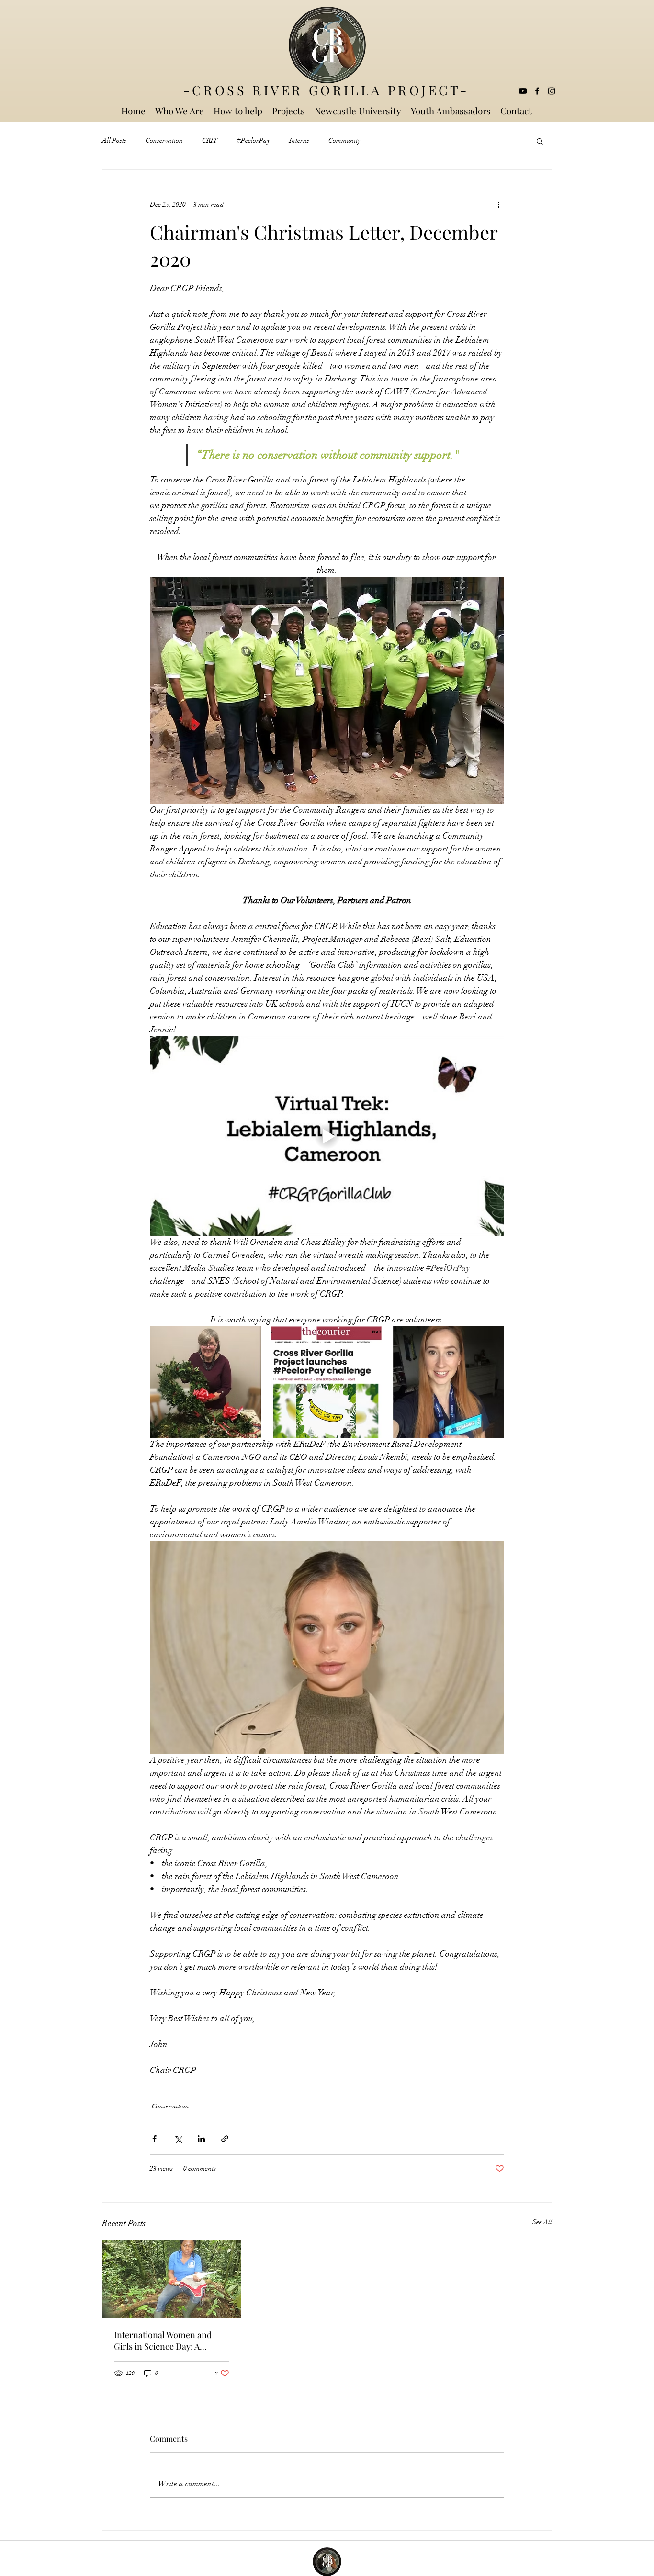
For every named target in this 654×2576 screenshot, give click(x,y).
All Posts (114, 140)
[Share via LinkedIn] (201, 2139)
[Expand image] (206, 1382)
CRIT (210, 140)
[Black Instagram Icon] (552, 91)
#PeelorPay (254, 140)
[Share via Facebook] (154, 2139)
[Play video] (327, 1136)
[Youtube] (523, 91)
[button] (540, 141)
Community (344, 140)
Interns (299, 140)
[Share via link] (225, 2139)
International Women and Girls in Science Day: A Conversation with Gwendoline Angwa (163, 2341)
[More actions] (498, 204)
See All (542, 2222)
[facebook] (537, 91)
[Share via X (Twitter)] (178, 2139)
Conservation (164, 140)
